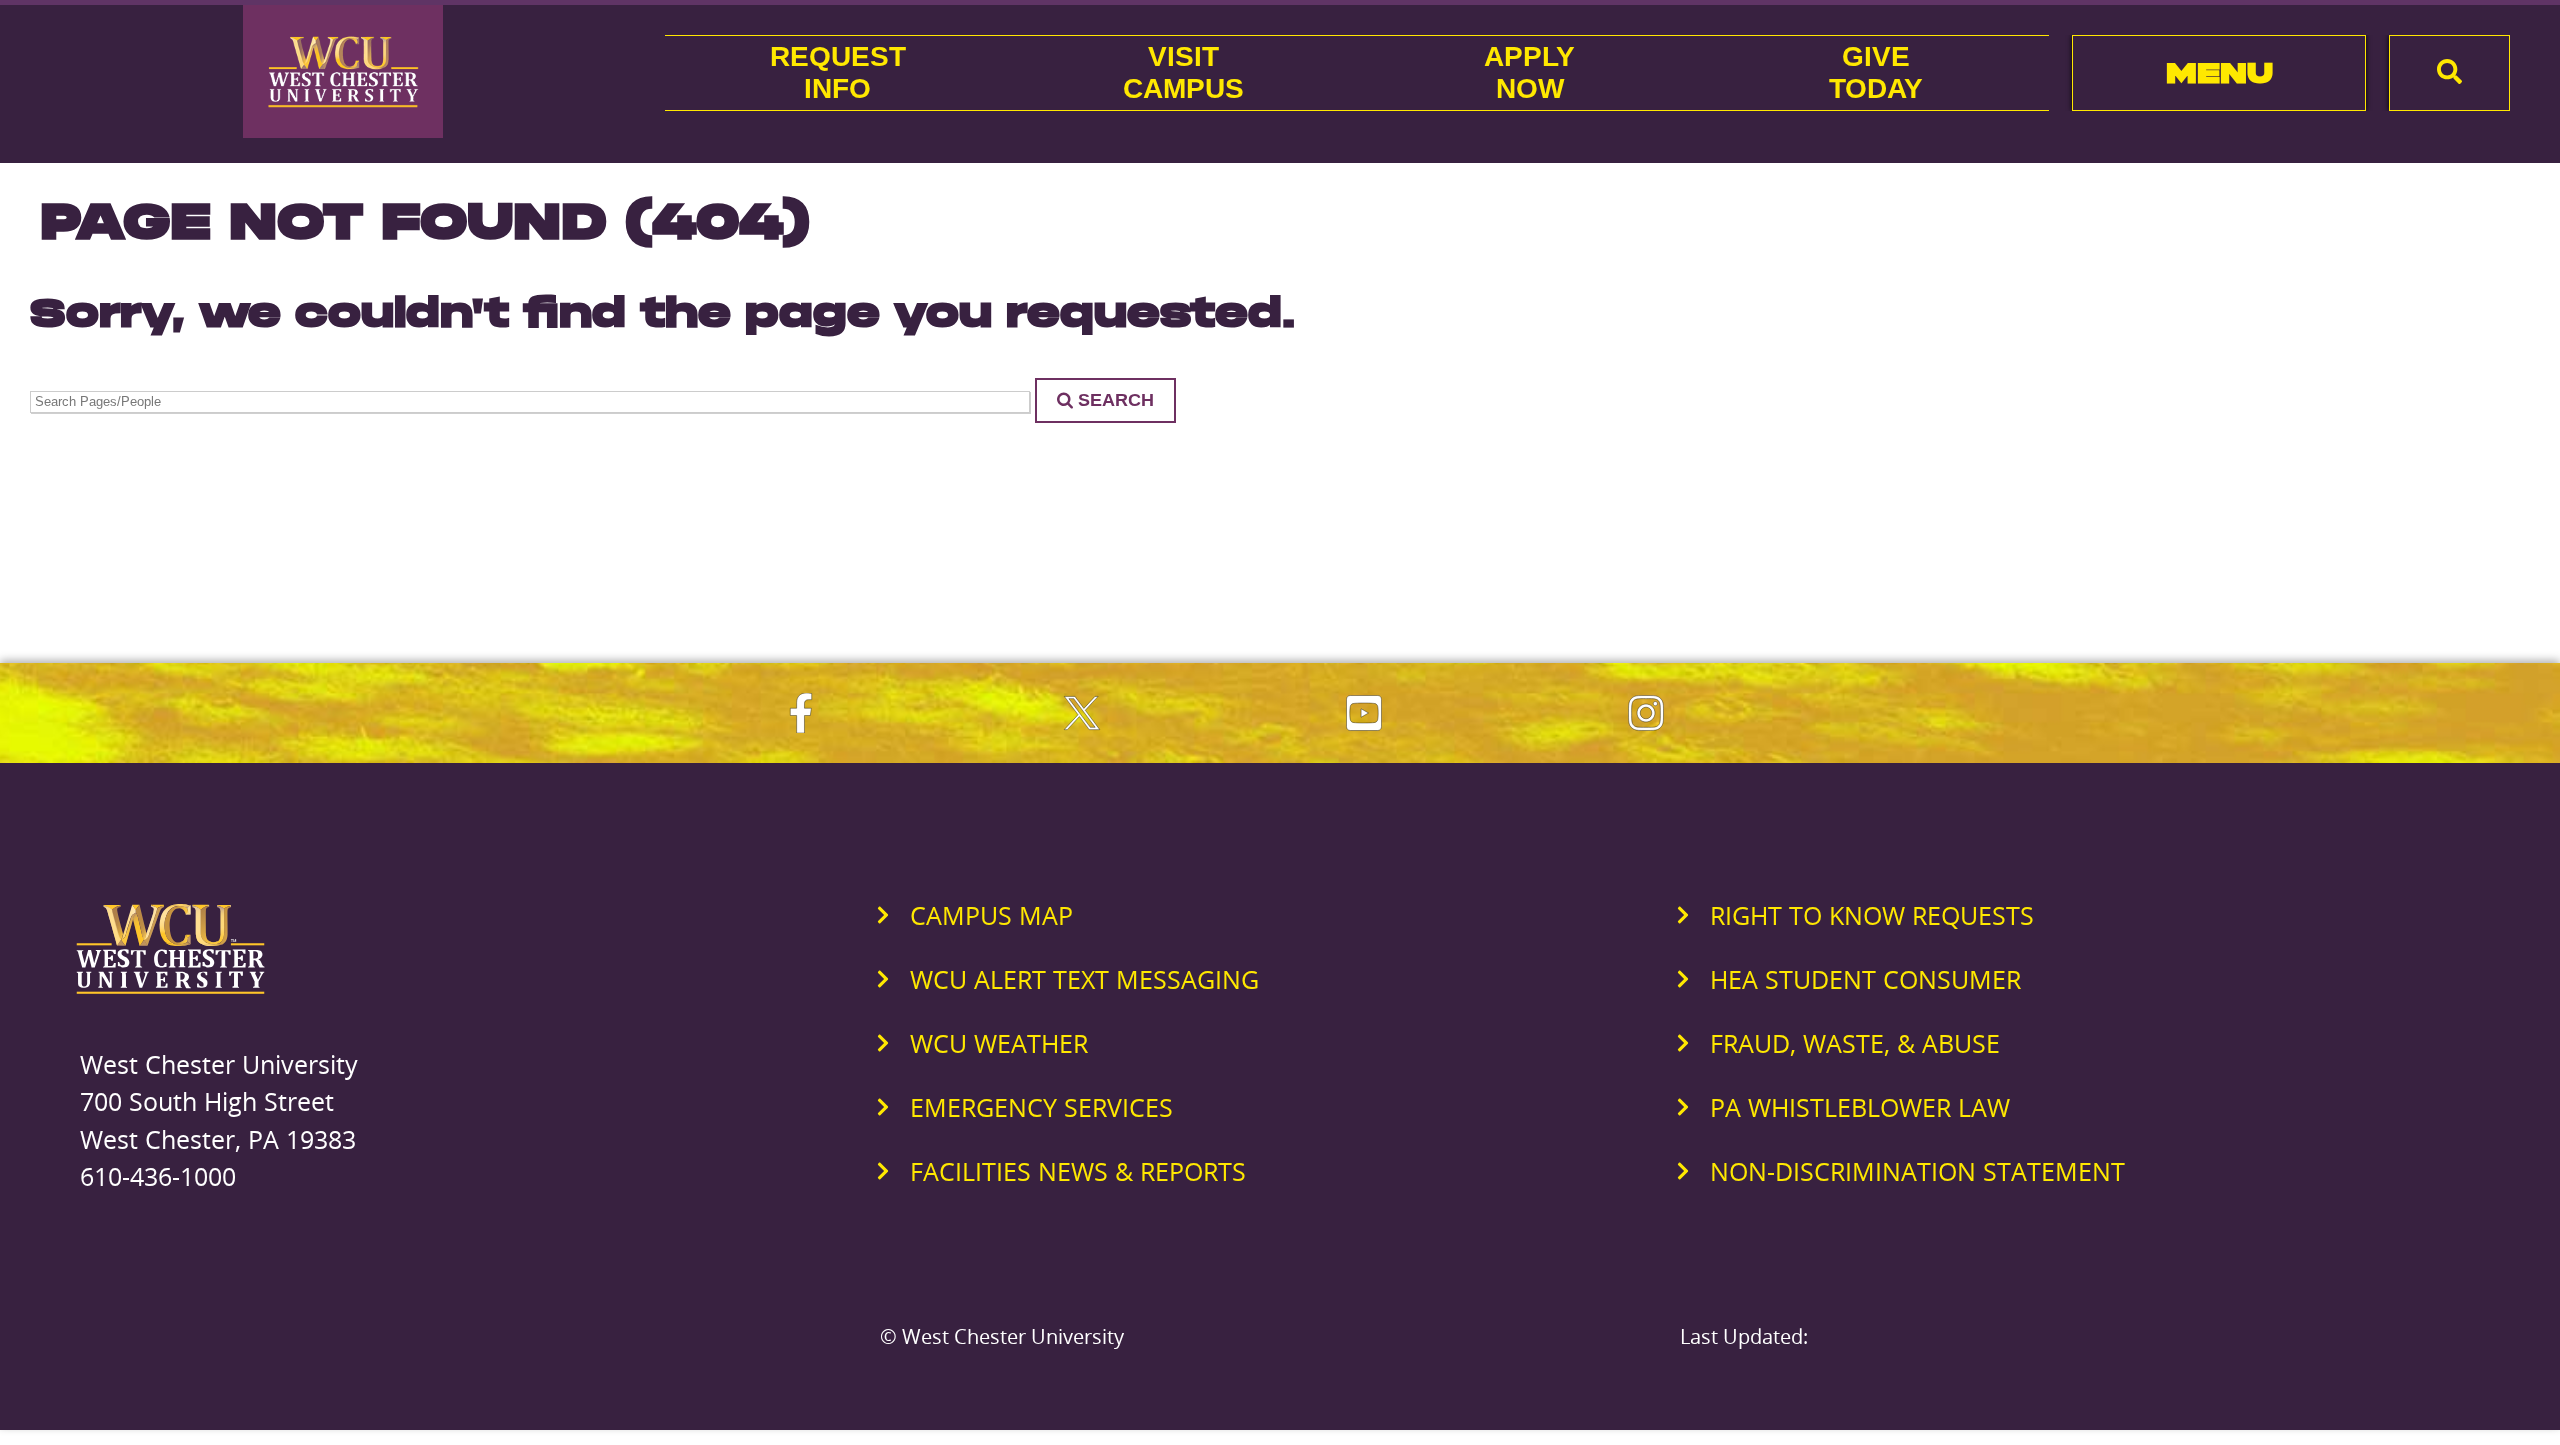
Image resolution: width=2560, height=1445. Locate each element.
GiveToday (1876, 72)
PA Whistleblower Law (1860, 1107)
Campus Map (991, 915)
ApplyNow (1529, 72)
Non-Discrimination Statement (1917, 1171)
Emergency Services (1041, 1107)
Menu (2219, 72)
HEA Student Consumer (1865, 979)
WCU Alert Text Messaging (1084, 979)
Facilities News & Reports (1078, 1171)
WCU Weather (999, 1043)
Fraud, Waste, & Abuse (1855, 1043)
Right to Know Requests (1872, 915)
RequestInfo (838, 72)
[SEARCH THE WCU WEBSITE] (2449, 73)
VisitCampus (1183, 72)
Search (1116, 400)
